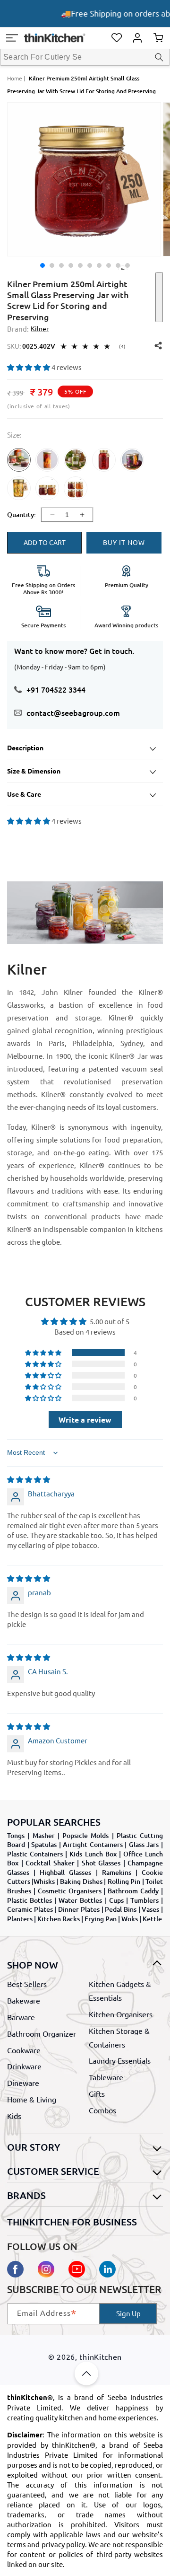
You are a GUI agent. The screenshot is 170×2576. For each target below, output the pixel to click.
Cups (116, 1900)
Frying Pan (101, 1919)
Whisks (44, 1881)
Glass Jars (144, 1844)
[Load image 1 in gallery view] (42, 265)
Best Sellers (27, 1984)
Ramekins (117, 1872)
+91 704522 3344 (56, 689)
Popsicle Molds (85, 1835)
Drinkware (24, 2066)
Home (15, 78)
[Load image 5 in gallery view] (80, 265)
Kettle (152, 1919)
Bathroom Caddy (133, 1891)
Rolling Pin (124, 1881)
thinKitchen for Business (72, 2222)
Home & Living (32, 2099)
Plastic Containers (35, 1854)
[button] (12, 38)
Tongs (16, 1835)
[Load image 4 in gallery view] (71, 265)
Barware (21, 2017)
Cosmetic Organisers (70, 1891)
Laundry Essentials (120, 2060)
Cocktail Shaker (50, 1863)
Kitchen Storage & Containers (119, 2037)
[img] (29, 1479)
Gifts (97, 2093)
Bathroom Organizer (42, 2033)
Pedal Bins (121, 1909)
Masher (44, 1835)
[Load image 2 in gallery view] (52, 265)
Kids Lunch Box (93, 1854)
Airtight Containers (93, 1844)
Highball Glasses (65, 1872)
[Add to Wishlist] (159, 297)
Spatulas (44, 1844)
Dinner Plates (79, 1909)
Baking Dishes (81, 1881)
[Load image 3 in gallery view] (61, 265)
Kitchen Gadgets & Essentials (120, 1991)
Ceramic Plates (30, 1909)
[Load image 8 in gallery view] (109, 265)
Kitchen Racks (59, 1919)
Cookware (24, 2050)
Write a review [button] (85, 1420)
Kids (14, 2116)
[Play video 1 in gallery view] (127, 265)
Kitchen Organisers (121, 2014)
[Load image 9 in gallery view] (118, 265)
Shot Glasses (101, 1863)
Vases (150, 1909)
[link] (19, 467)
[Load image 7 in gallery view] (99, 265)
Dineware (23, 2083)
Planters (20, 1919)
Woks (130, 1919)
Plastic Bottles (30, 1900)
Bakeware (24, 2000)
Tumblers (144, 1900)
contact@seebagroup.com (73, 712)
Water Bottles (80, 1900)
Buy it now (124, 542)
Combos (102, 2110)
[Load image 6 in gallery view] (90, 265)
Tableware (106, 2077)
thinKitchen (101, 2356)
